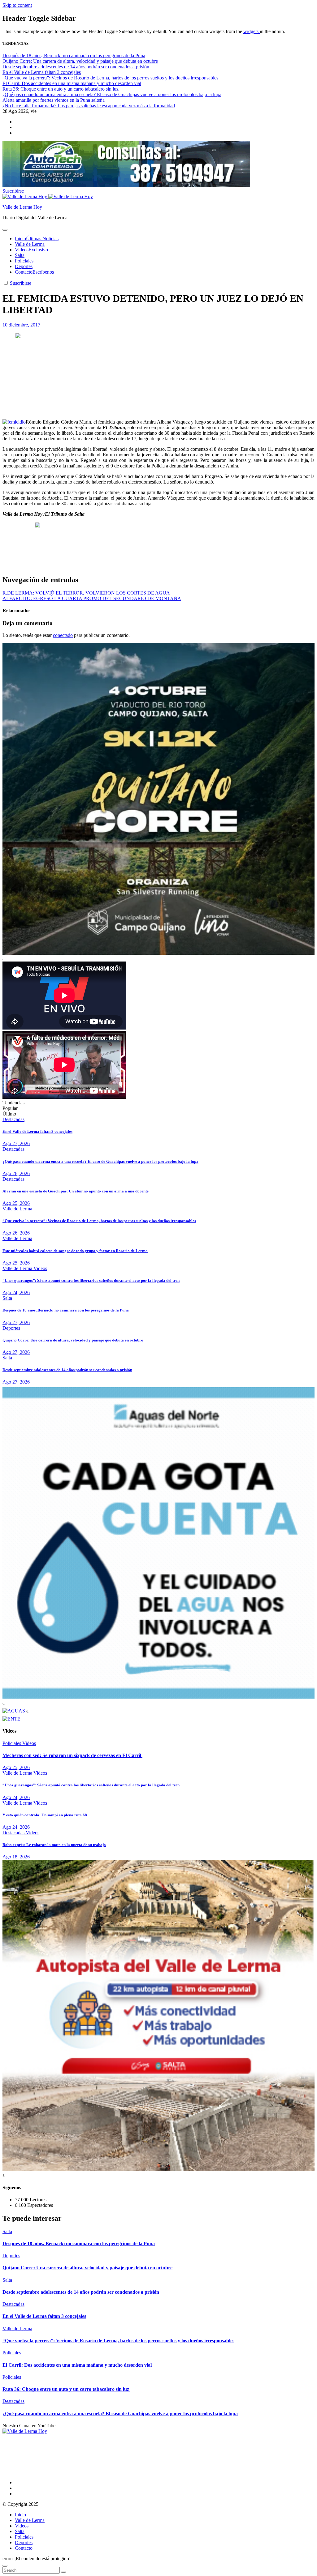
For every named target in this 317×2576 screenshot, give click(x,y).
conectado (63, 635)
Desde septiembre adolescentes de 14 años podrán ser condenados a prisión (67, 1370)
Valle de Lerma (30, 244)
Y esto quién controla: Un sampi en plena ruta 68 (45, 1815)
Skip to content (17, 5)
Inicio (37, 239)
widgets (252, 31)
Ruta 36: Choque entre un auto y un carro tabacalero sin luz (66, 2389)
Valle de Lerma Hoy (22, 207)
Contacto (34, 272)
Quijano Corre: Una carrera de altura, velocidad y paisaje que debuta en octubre (73, 1340)
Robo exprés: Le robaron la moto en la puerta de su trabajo (54, 1845)
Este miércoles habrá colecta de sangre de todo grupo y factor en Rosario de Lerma (75, 1251)
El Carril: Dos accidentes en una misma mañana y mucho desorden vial (77, 2365)
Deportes (24, 266)
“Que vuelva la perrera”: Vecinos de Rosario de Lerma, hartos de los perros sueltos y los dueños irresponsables (99, 1221)
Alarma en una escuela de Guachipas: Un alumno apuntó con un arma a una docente (76, 1191)
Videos (31, 250)
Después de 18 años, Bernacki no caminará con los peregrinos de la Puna (66, 1310)
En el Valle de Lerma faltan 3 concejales (37, 1131)
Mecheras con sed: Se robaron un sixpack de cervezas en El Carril (72, 1755)
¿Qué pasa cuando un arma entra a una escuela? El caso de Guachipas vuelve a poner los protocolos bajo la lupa (100, 1161)
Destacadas (13, 1119)
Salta (20, 255)
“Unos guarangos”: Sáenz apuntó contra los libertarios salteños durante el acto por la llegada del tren (91, 1280)
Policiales (24, 261)
